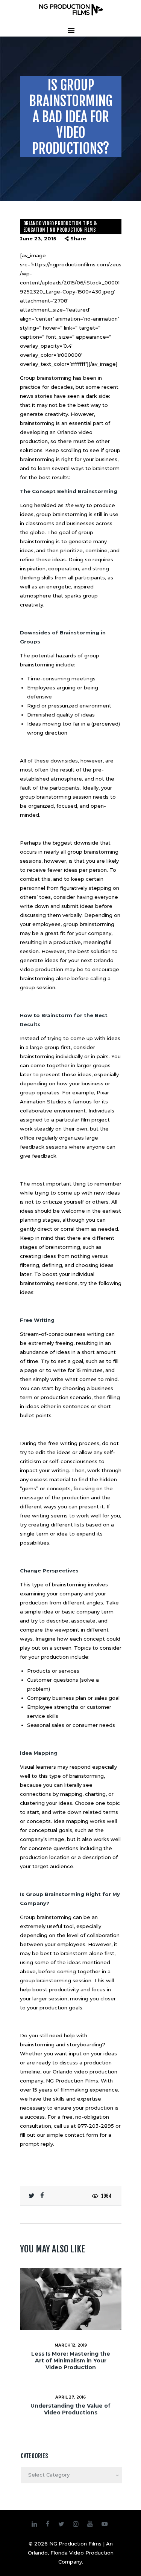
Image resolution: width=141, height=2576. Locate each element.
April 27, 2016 (70, 2397)
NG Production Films (72, 2081)
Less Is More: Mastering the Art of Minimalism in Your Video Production (71, 2361)
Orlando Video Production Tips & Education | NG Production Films (60, 227)
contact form (81, 2135)
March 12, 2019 (71, 2345)
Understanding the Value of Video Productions (70, 2409)
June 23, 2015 (38, 238)
